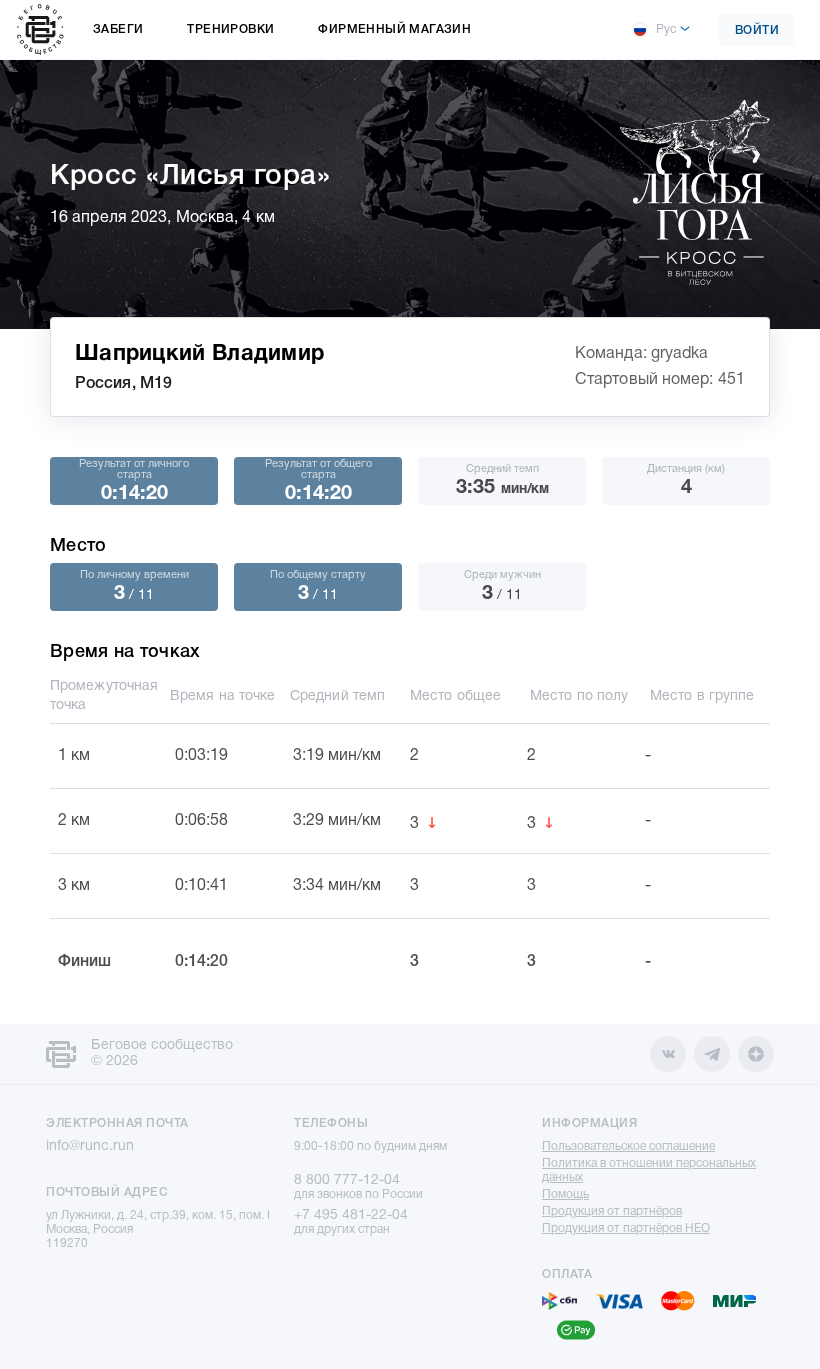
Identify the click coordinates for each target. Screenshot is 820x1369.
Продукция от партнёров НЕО (626, 1228)
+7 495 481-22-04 (351, 1215)
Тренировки (230, 29)
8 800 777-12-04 (347, 1180)
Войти (757, 30)
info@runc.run (90, 1146)
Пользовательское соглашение (628, 1146)
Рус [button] (666, 29)
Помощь (565, 1194)
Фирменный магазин (394, 29)
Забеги (118, 29)
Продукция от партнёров (612, 1211)
